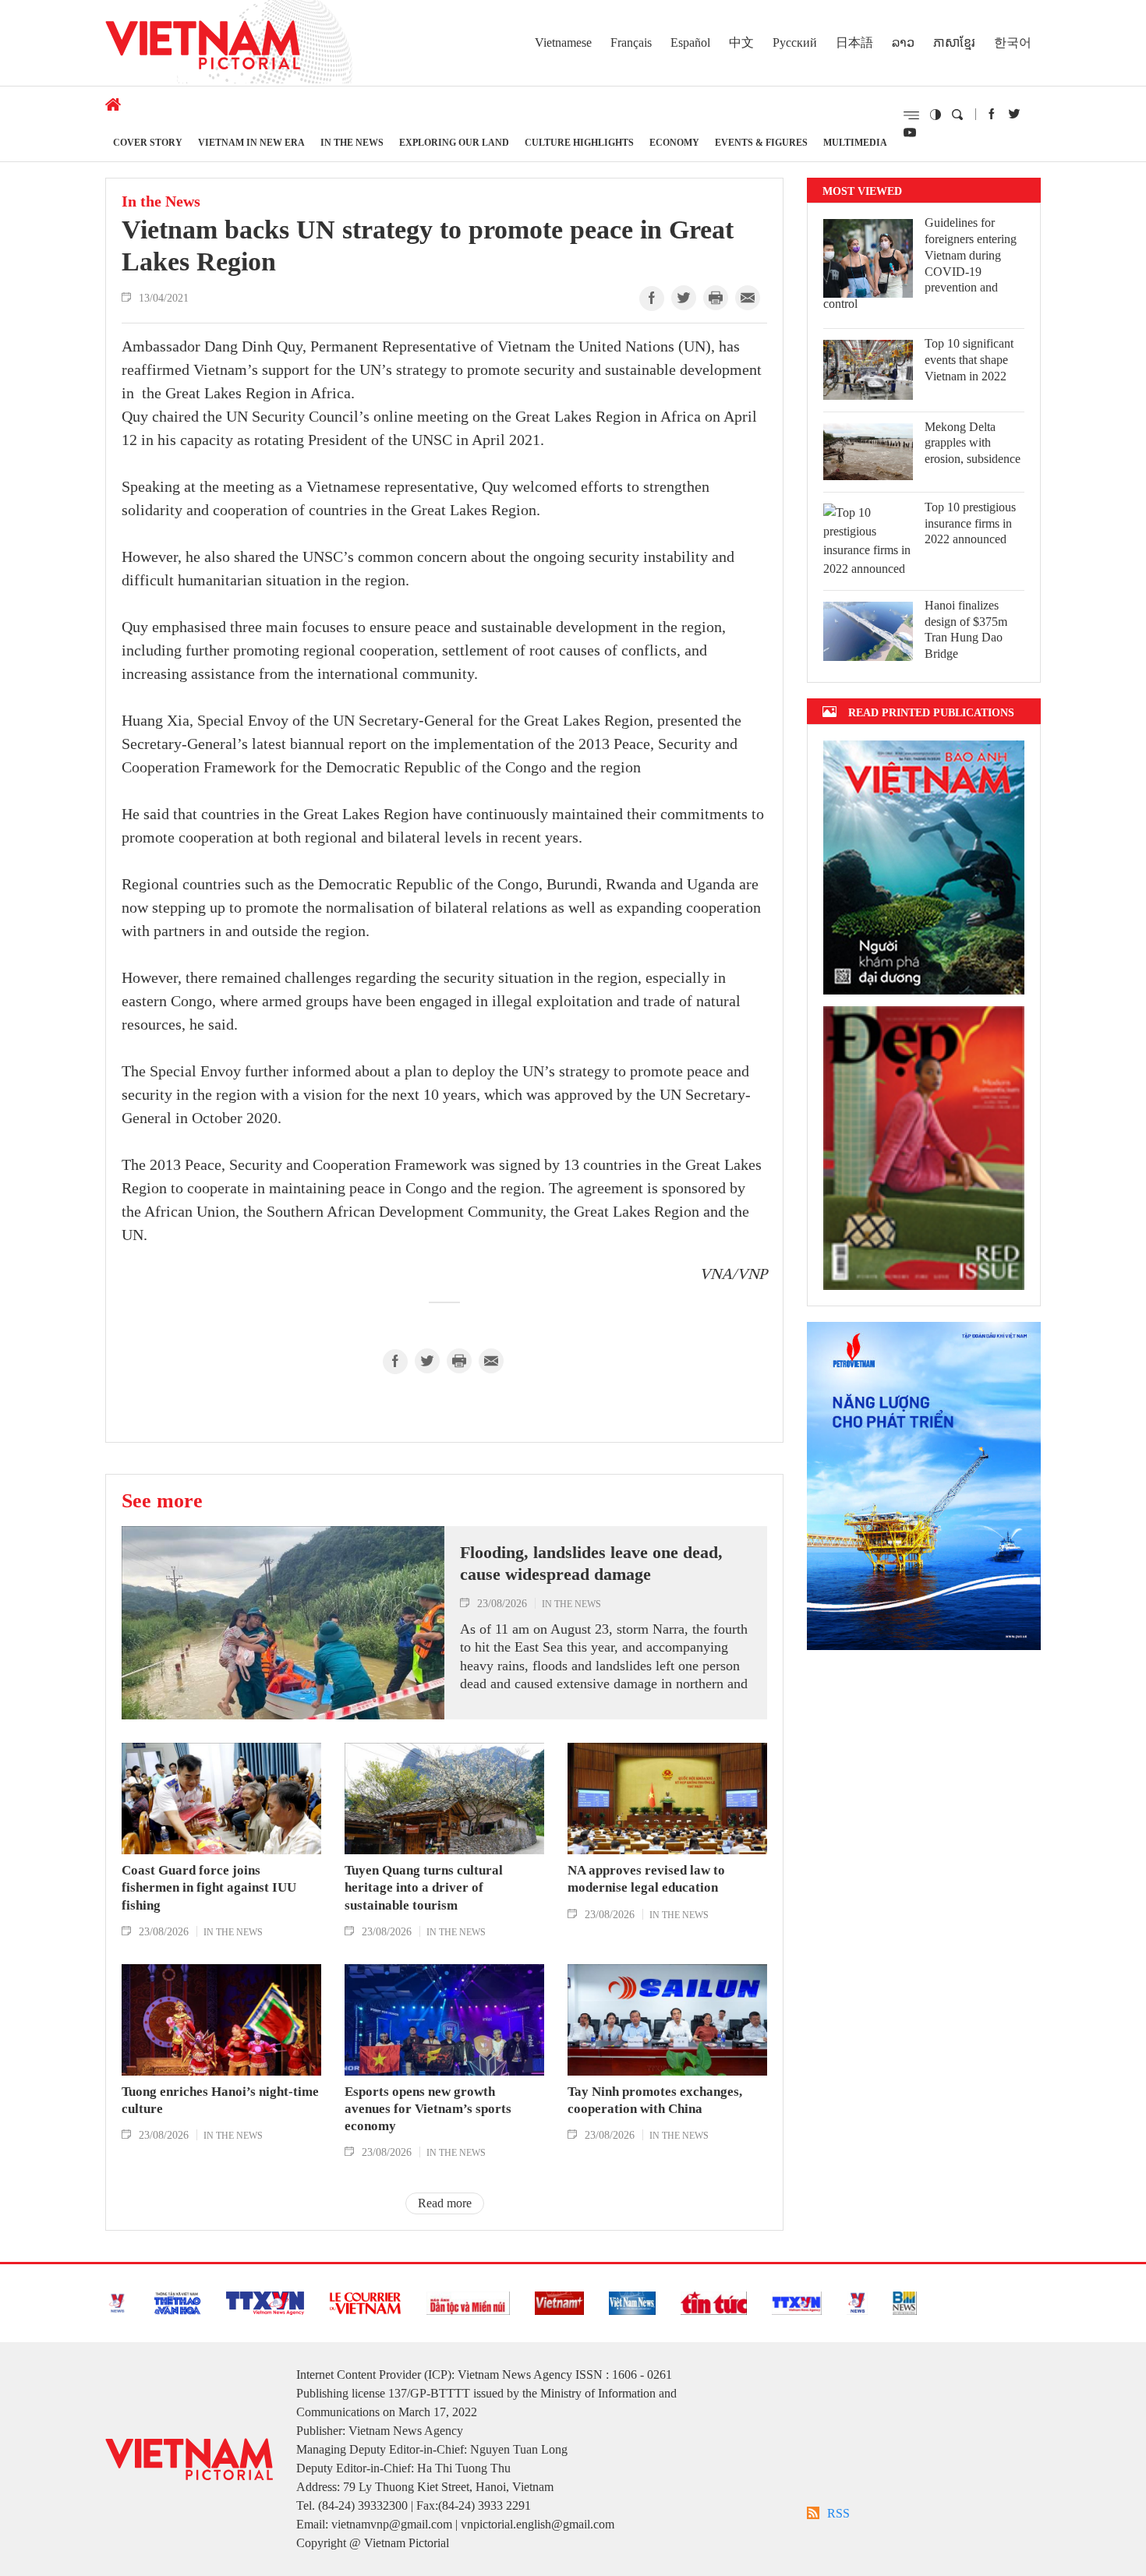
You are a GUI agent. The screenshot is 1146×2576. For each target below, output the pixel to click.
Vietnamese (563, 42)
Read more (445, 2203)
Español (690, 42)
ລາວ (903, 42)
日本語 (854, 42)
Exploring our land (454, 142)
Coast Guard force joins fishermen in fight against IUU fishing (209, 1887)
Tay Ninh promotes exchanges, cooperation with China (655, 2100)
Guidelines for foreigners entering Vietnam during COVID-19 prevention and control (920, 263)
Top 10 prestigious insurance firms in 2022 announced (970, 523)
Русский (795, 42)
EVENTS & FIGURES (761, 142)
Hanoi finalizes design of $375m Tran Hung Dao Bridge (966, 629)
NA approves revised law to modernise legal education (646, 1879)
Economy (674, 142)
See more (162, 1500)
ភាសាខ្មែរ (954, 42)
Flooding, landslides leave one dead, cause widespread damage (591, 1564)
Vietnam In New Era (251, 142)
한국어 (1013, 42)
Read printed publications (931, 712)
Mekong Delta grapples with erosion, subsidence (973, 443)
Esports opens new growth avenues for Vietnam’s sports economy (428, 2109)
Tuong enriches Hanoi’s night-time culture (220, 2100)
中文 (741, 42)
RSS (838, 2513)
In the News (352, 142)
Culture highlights (579, 142)
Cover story (148, 142)
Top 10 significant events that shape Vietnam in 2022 (969, 360)
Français (631, 42)
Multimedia (855, 142)
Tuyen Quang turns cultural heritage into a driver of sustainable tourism (424, 1887)
